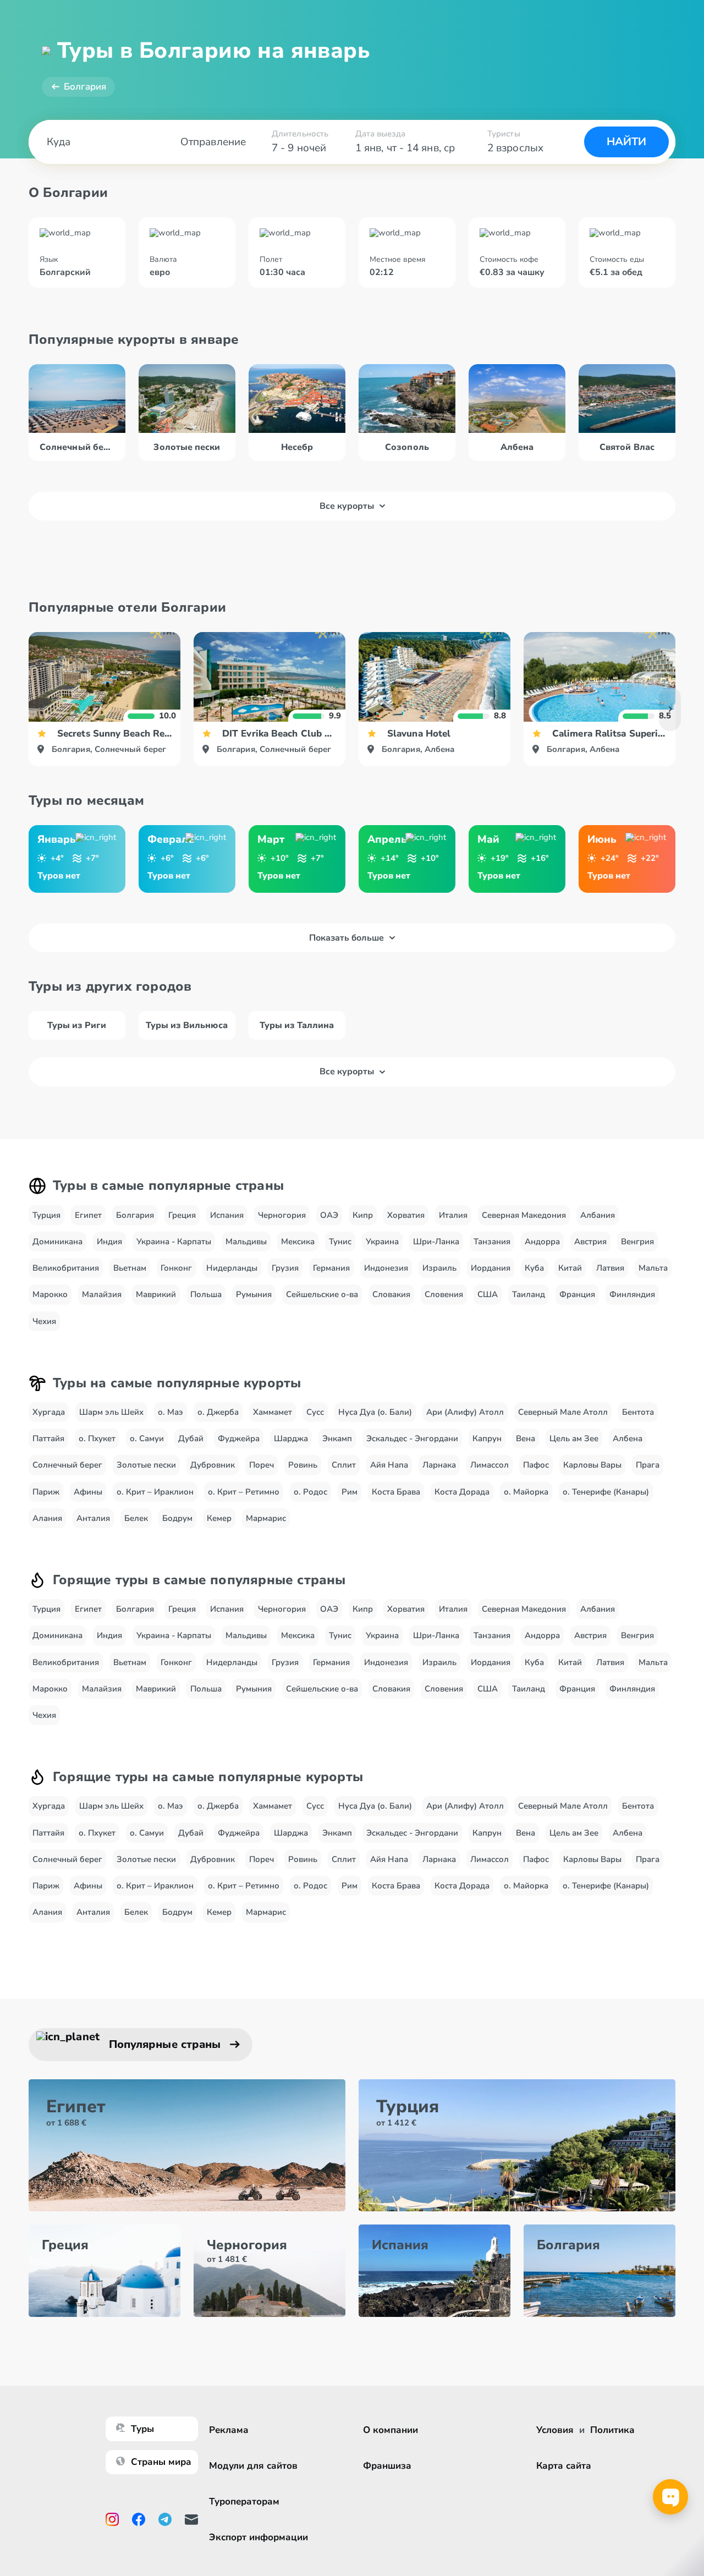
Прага (648, 1465)
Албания (598, 1215)
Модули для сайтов (253, 2466)
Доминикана (57, 1242)
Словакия (391, 1294)
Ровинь (303, 1465)
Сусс (315, 1412)
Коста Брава (396, 1492)
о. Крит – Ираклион (155, 1492)
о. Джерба (218, 1412)
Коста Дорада (462, 1492)
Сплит (344, 1465)
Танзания (492, 1242)
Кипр (363, 1215)
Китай (570, 1268)
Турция (46, 1215)
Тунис (340, 1242)
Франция (577, 1294)
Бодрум (177, 1518)
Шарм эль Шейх (111, 1412)
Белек (136, 1518)
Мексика (298, 1242)
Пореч (262, 1465)
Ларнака (439, 1465)
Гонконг (176, 1268)
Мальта (653, 1268)
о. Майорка (526, 1492)
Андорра (542, 1242)
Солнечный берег (67, 1465)
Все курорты (347, 506)
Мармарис (266, 1518)
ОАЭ (329, 1215)
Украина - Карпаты (174, 1242)
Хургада (49, 1412)
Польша (206, 1294)
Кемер (219, 1518)
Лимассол (490, 1465)
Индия (109, 1242)
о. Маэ (170, 1412)
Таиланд (529, 1294)
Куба (534, 1268)
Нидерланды (232, 1268)
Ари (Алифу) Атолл (465, 1412)
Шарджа (291, 1438)
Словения (444, 1294)
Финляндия (632, 1294)
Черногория (282, 1215)
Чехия (44, 1321)
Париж (46, 1492)
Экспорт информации (258, 2537)
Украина (382, 1242)
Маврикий (156, 1294)
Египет (88, 1215)
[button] (670, 709)
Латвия (610, 1268)
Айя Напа (389, 1465)
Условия (555, 2430)
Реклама (229, 2430)
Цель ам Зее (574, 1438)
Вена (526, 1438)
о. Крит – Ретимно (244, 1492)
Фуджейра (239, 1438)
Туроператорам (244, 2501)
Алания (47, 1518)
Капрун (487, 1438)
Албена (628, 1438)
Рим (350, 1492)
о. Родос (310, 1492)
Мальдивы (246, 1242)
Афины (88, 1492)
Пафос (536, 1465)
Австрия (590, 1242)
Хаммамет (273, 1412)
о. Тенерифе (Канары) (606, 1492)
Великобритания (66, 1268)
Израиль (439, 1268)
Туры (142, 2429)
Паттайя (48, 1438)
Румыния (254, 1294)
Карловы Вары (592, 1465)
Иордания (491, 1268)
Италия (453, 1215)
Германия (331, 1268)
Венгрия (637, 1242)
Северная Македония (524, 1215)
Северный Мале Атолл (563, 1412)
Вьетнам (130, 1268)
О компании (391, 2430)
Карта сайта (564, 2466)
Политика (612, 2430)
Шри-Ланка (436, 1242)
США (488, 1294)
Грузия (285, 1268)
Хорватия (406, 1215)
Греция (182, 1215)
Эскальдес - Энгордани (412, 1438)
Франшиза (387, 2466)
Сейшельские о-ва (322, 1294)
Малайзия (102, 1294)
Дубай (191, 1438)
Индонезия (386, 1268)
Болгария (85, 87)
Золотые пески (146, 1465)
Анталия (93, 1518)
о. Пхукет (97, 1438)
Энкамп (337, 1438)
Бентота (638, 1412)
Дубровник (213, 1465)
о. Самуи (147, 1438)
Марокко (50, 1294)
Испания (227, 1215)
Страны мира (161, 2462)
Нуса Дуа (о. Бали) (375, 1412)
